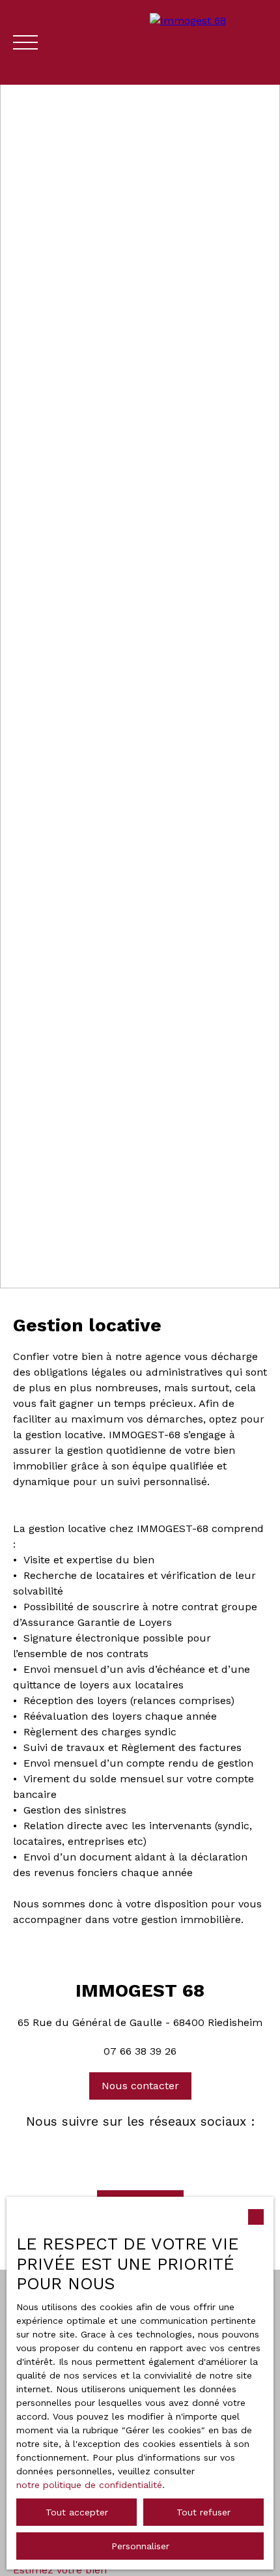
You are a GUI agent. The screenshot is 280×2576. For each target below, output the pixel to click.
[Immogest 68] (208, 42)
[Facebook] (118, 2152)
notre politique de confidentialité (89, 2485)
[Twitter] (140, 2152)
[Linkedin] (162, 2152)
